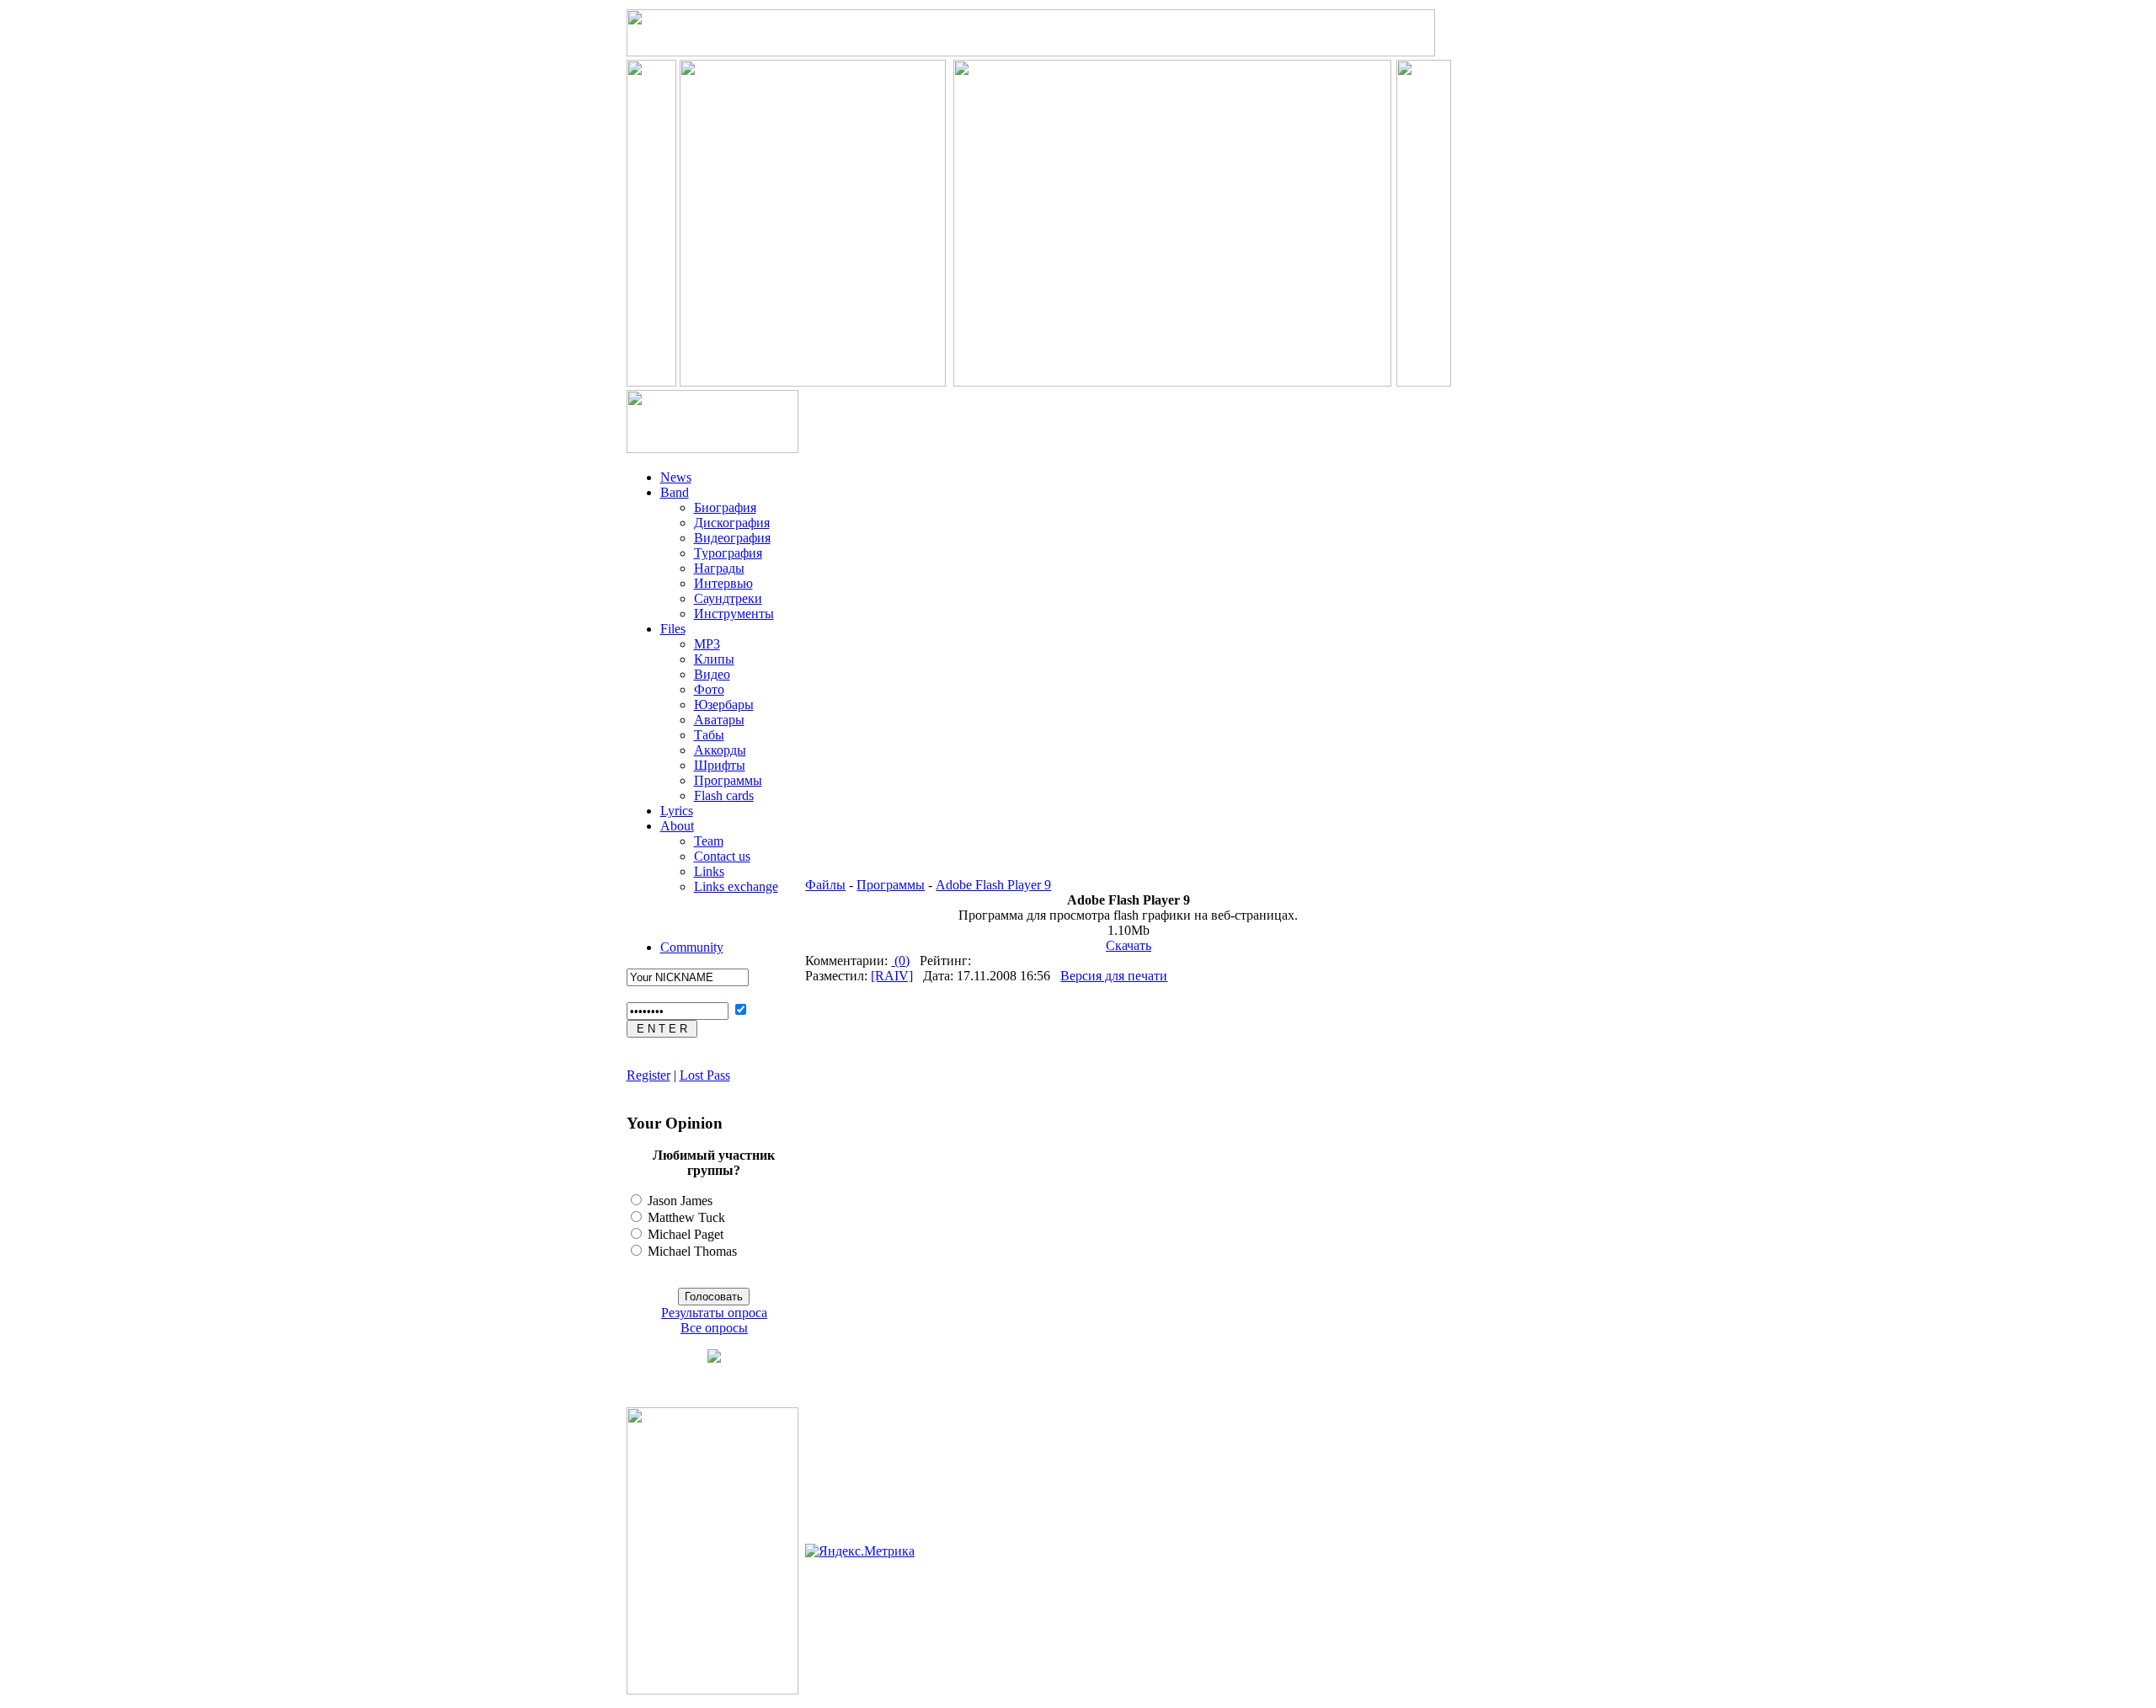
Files (673, 629)
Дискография (732, 523)
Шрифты (720, 765)
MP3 (707, 644)
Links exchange (736, 886)
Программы (728, 780)
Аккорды (720, 750)
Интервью (723, 583)
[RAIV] (892, 976)
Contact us (722, 856)
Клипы (714, 659)
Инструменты (734, 614)
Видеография (732, 538)
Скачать (1129, 945)
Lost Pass (705, 1075)
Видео (712, 674)
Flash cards (724, 795)
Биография (725, 507)
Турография (728, 553)
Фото (709, 689)
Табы (709, 735)
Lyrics (677, 811)
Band (675, 492)
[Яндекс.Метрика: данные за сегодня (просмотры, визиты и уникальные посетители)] (860, 1551)
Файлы (825, 885)
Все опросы (714, 1328)
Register (648, 1075)
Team (709, 841)
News (676, 477)
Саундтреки (728, 598)
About (677, 826)
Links (709, 871)
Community (692, 947)
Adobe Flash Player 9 (993, 885)
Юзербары (724, 705)
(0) (900, 961)
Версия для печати (1114, 976)
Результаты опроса (714, 1313)
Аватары (719, 720)
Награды (719, 568)
